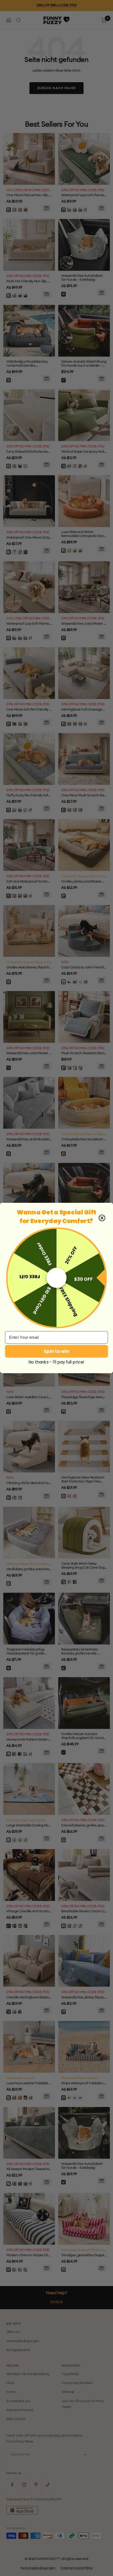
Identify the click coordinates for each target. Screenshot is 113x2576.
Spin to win (56, 1351)
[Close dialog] (102, 1218)
